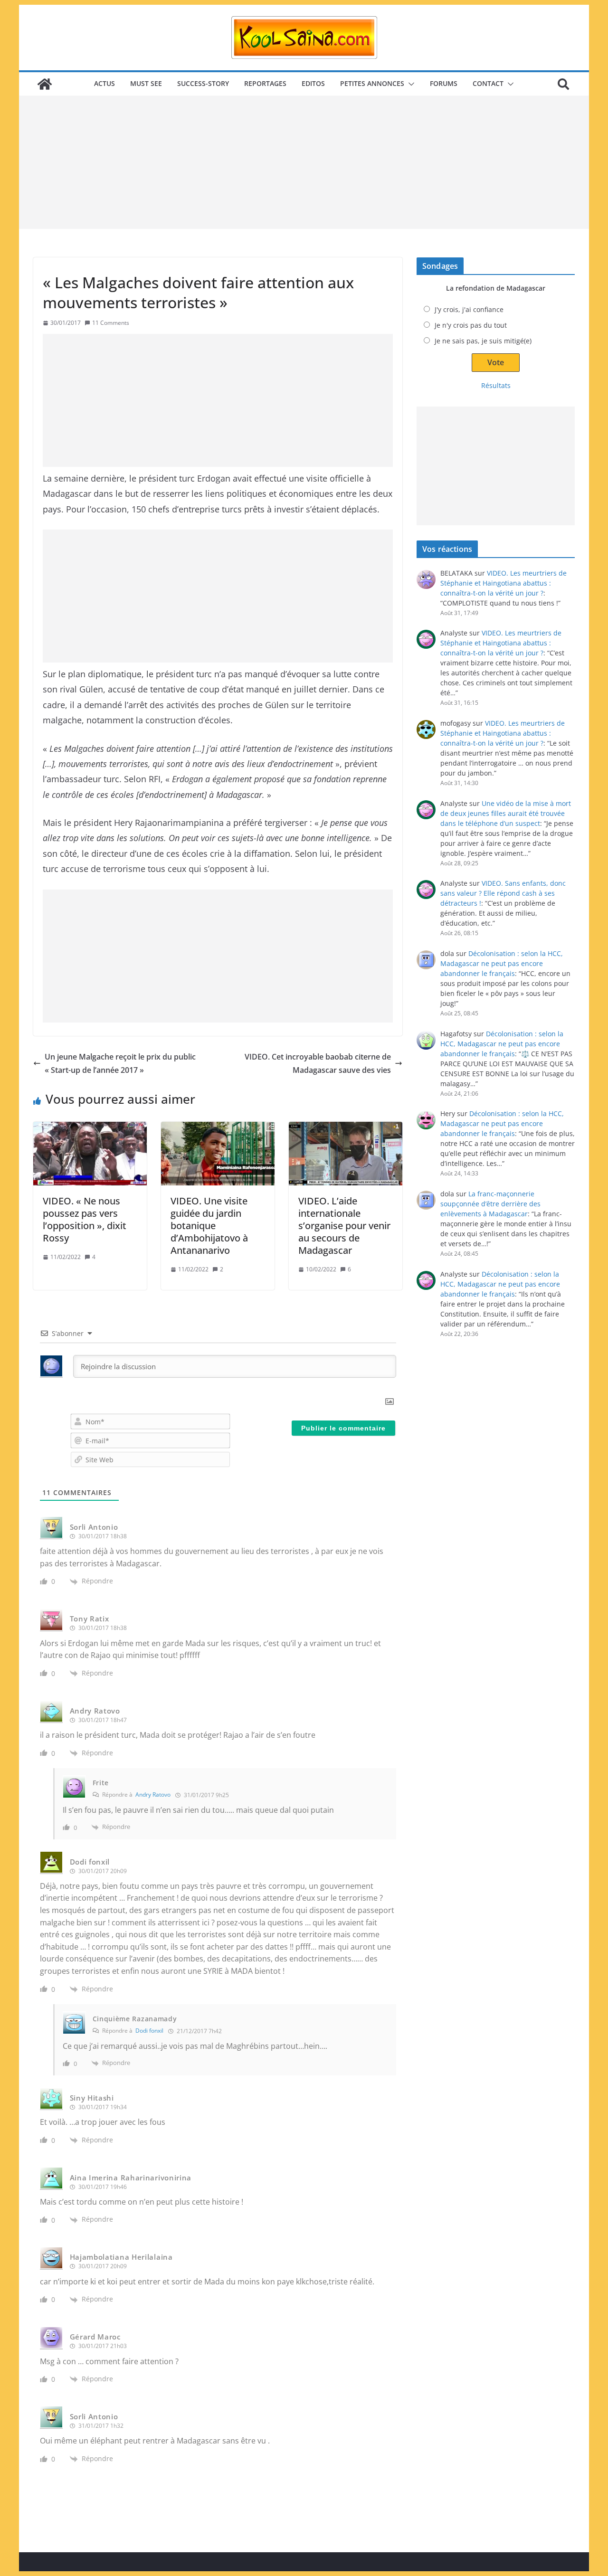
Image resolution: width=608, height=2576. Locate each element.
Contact (488, 83)
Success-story (203, 83)
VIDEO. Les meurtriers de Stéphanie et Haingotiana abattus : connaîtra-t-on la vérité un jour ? (503, 583)
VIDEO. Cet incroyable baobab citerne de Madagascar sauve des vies (318, 1064)
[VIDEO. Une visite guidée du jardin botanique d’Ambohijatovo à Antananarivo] (218, 1154)
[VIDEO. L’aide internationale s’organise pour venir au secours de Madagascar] (346, 1154)
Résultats (496, 385)
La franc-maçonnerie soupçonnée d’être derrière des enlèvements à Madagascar (490, 1204)
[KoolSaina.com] (45, 84)
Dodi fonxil (149, 2031)
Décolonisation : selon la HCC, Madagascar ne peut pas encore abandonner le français (502, 963)
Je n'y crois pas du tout (471, 325)
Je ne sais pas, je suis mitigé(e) (483, 341)
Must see (146, 83)
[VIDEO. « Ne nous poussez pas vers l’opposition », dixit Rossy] (90, 1154)
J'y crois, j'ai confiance (469, 309)
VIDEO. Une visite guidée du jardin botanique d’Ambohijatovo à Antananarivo (209, 1226)
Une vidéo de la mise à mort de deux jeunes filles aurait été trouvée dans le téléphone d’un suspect (506, 813)
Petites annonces (372, 83)
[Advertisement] (304, 162)
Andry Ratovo (153, 1795)
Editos (313, 83)
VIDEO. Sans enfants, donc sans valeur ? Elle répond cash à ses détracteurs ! (503, 893)
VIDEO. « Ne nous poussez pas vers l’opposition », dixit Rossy (85, 1219)
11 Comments (111, 323)
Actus (104, 83)
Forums (444, 83)
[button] (409, 84)
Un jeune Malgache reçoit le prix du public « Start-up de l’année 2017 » (120, 1064)
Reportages (265, 83)
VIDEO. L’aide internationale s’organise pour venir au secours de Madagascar (344, 1226)
